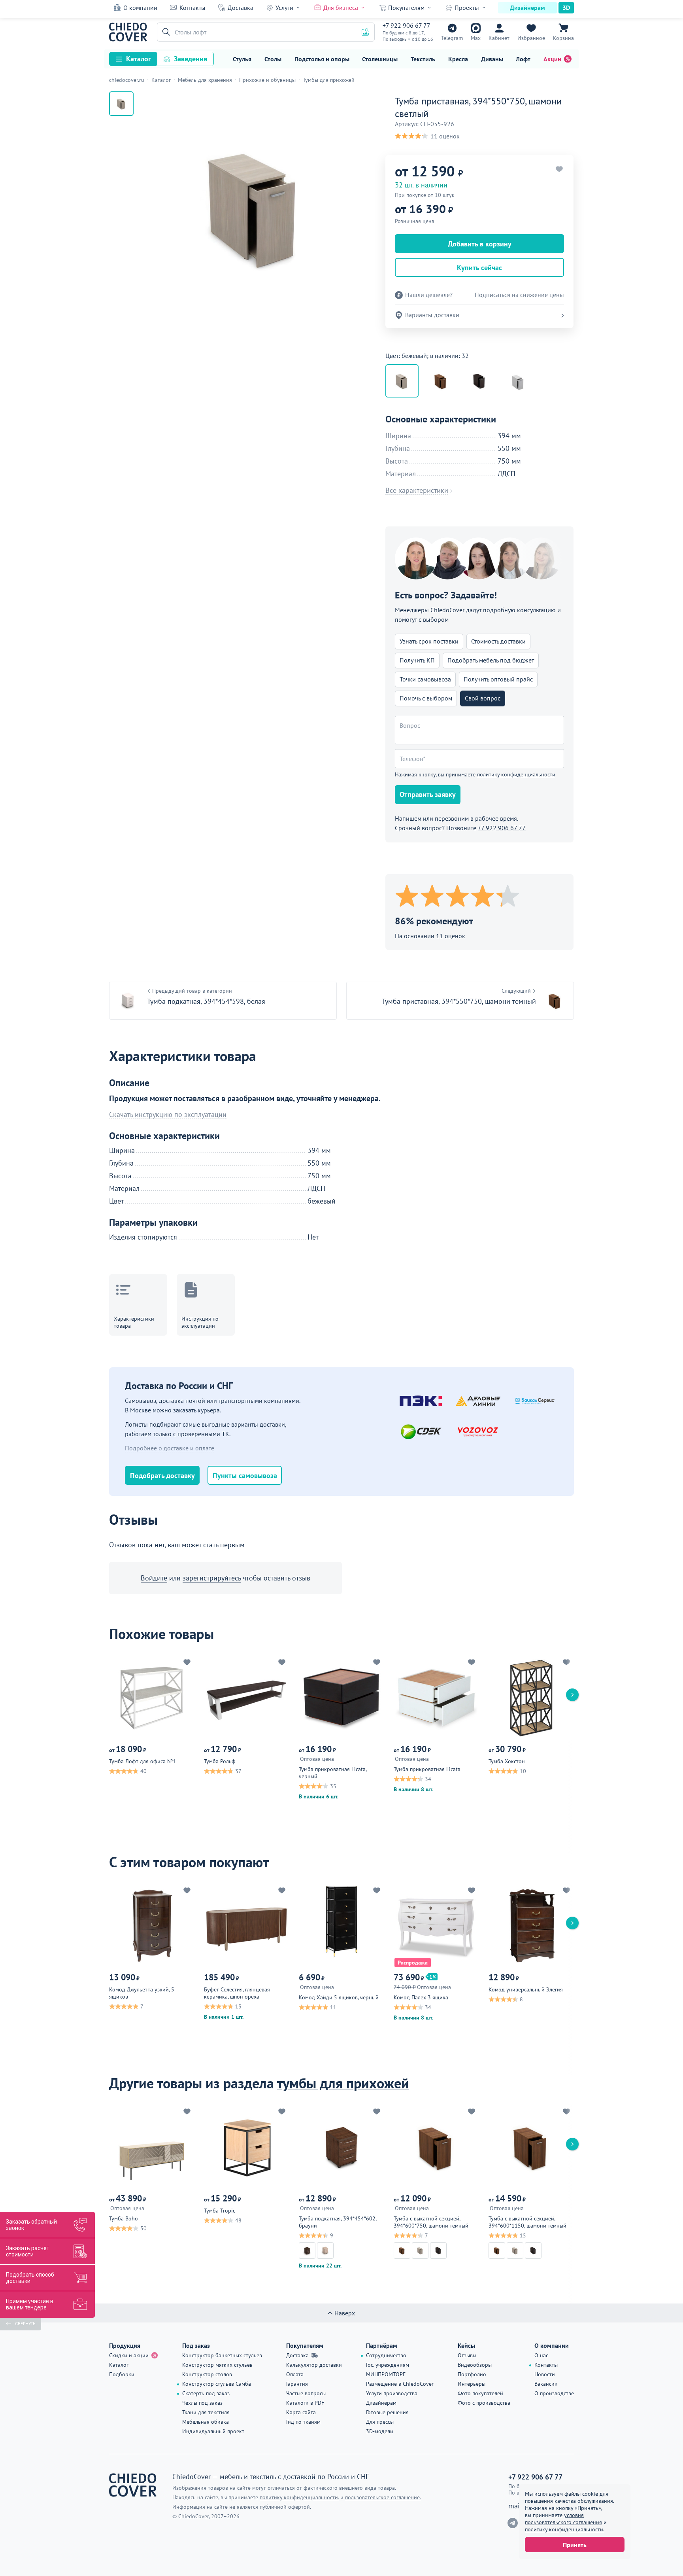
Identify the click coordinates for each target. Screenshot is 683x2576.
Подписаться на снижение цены (519, 295)
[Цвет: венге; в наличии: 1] (479, 381)
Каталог (139, 59)
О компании (140, 8)
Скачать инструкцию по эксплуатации (168, 1115)
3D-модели (380, 2431)
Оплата (295, 2374)
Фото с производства (484, 2403)
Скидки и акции (129, 2355)
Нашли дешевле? (429, 295)
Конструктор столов (207, 2374)
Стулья (242, 59)
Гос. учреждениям (388, 2365)
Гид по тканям (303, 2422)
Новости (545, 2374)
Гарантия (297, 2384)
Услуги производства (392, 2393)
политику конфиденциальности (516, 774)
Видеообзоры (475, 2365)
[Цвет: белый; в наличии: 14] (518, 381)
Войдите (154, 1578)
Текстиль (423, 59)
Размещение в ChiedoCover (400, 2384)
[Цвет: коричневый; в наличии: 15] (441, 381)
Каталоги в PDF (305, 2403)
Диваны (492, 59)
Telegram (452, 38)
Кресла (458, 59)
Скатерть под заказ (206, 2393)
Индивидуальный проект (213, 2431)
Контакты (192, 8)
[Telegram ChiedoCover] (513, 2523)
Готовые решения (387, 2412)
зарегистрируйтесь (212, 1578)
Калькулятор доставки (314, 2365)
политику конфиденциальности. (565, 2529)
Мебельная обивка (206, 2422)
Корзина (563, 38)
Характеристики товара (134, 1322)
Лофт (523, 59)
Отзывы (467, 2355)
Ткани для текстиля (206, 2412)
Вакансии (546, 2384)
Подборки (122, 2374)
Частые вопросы (306, 2393)
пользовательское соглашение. (383, 2497)
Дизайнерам (527, 8)
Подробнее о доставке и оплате (170, 1448)
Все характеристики (417, 490)
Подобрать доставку (162, 1475)
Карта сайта (301, 2412)
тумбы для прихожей (343, 2083)
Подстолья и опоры (322, 59)
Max (476, 38)
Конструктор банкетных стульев (222, 2355)
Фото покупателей (480, 2393)
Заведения (191, 59)
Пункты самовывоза (245, 1475)
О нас (541, 2355)
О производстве (554, 2393)
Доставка (241, 8)
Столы (273, 59)
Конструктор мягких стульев (217, 2365)
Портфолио (472, 2374)
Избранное (531, 38)
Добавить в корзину (480, 244)
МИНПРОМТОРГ (386, 2374)
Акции (552, 59)
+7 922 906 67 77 (407, 25)
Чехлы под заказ (202, 2403)
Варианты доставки (432, 315)
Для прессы (380, 2422)
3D (566, 8)
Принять (575, 2545)
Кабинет (499, 38)
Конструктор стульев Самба (217, 2384)
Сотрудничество (386, 2355)
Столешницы (380, 59)
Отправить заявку (428, 794)
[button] (165, 32)
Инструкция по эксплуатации (200, 1322)
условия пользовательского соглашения (563, 2519)
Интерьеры (472, 2384)
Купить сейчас (479, 268)
